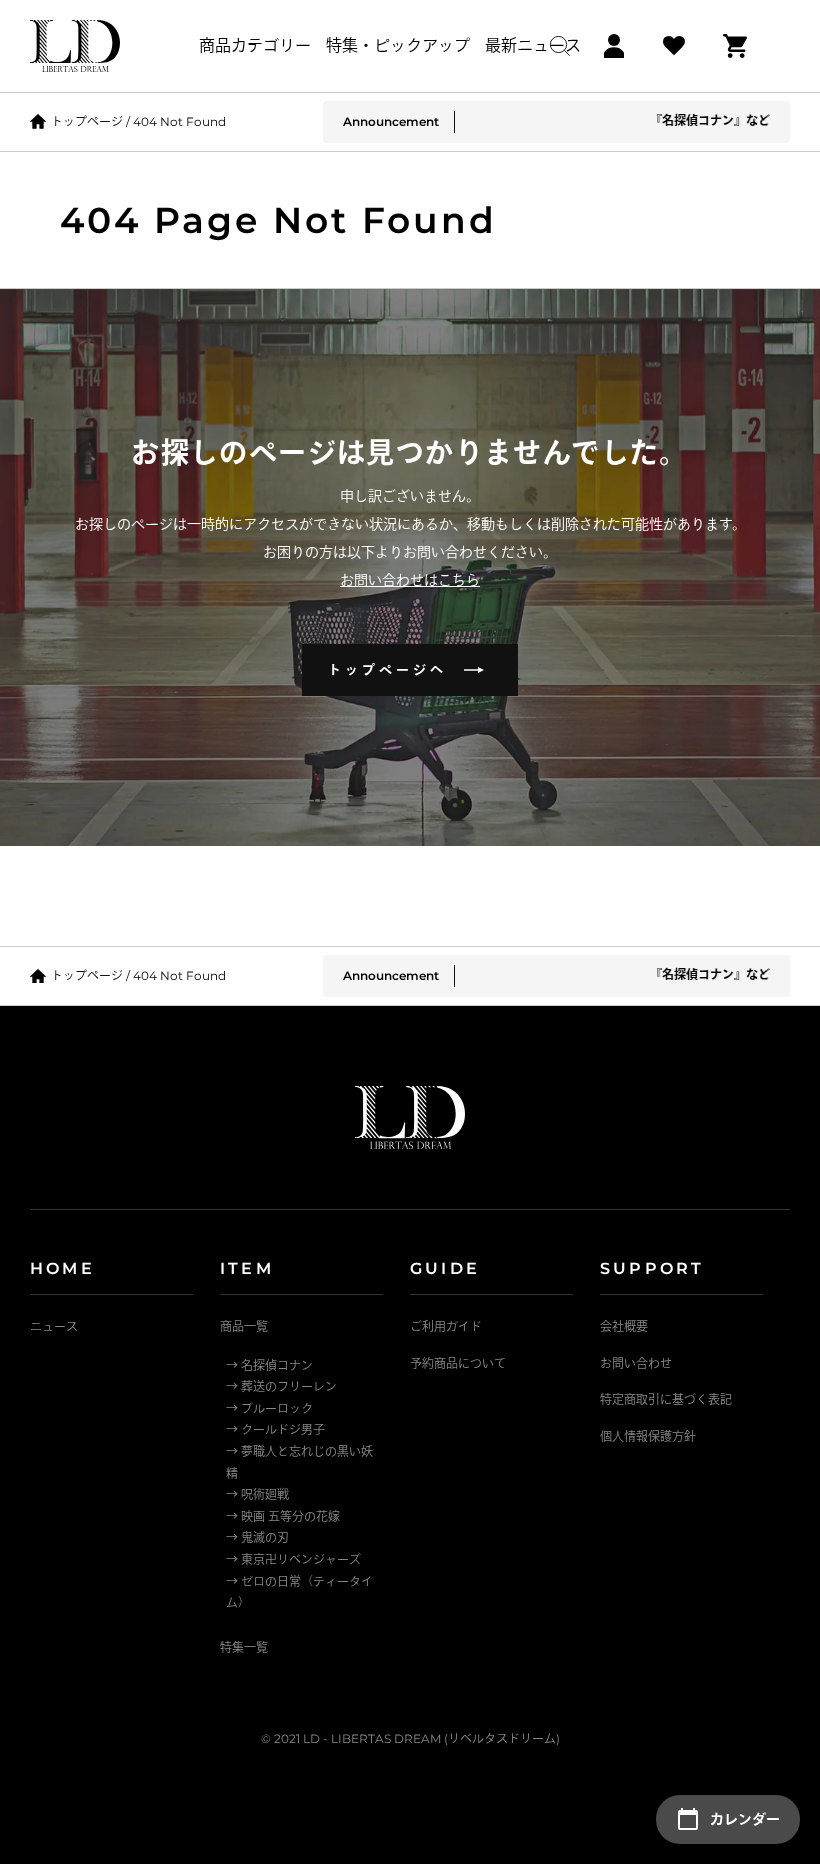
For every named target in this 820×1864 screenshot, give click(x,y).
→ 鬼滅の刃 (257, 1537)
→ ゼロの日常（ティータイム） (299, 1592)
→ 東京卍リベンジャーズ (293, 1559)
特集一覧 (244, 1647)
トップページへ (395, 669)
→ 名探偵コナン (269, 1365)
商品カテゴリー (255, 45)
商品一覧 (244, 1326)
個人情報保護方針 (648, 1436)
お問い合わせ (636, 1363)
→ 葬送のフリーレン (281, 1386)
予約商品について (458, 1363)
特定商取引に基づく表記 (666, 1399)
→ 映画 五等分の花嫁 (283, 1516)
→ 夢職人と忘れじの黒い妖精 (299, 1462)
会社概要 (624, 1326)
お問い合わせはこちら (410, 580)
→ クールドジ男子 (275, 1429)
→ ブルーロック (269, 1408)
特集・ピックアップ (398, 45)
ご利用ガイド (446, 1326)
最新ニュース (533, 45)
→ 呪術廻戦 (257, 1494)
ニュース (54, 1326)
